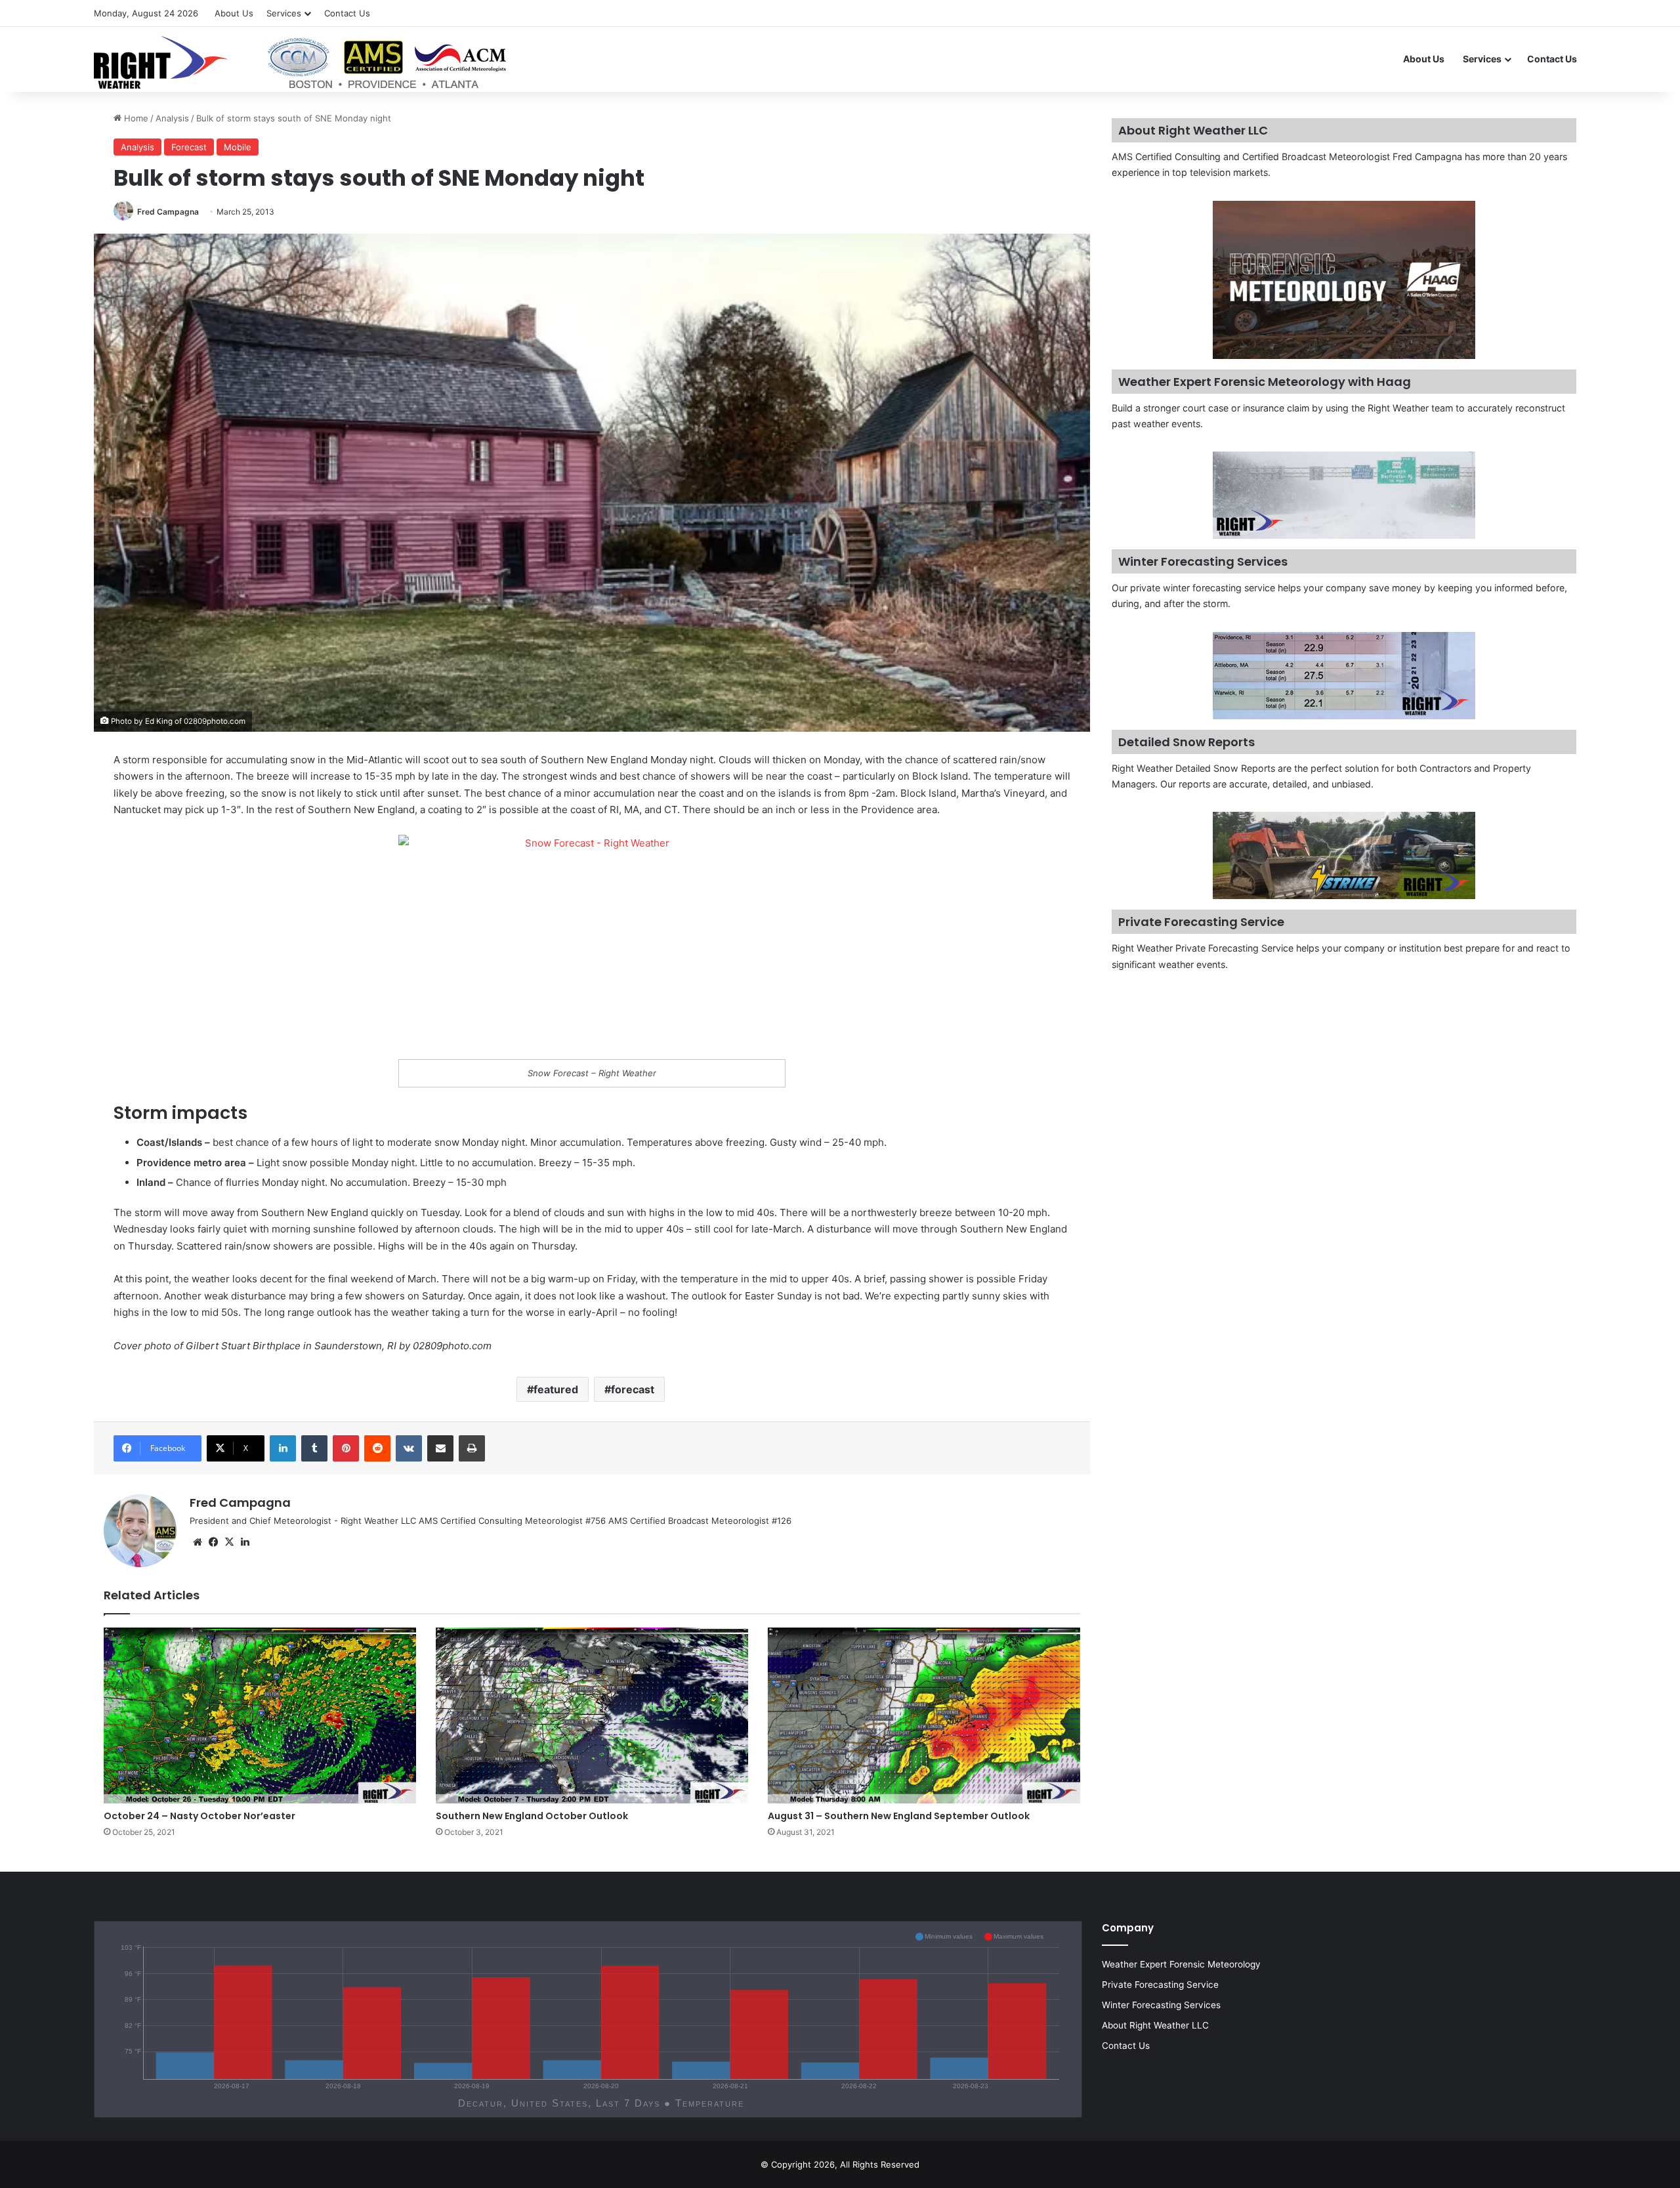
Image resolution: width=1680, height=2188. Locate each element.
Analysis (172, 118)
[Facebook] (213, 1542)
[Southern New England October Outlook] (592, 1715)
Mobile (238, 147)
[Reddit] (377, 1448)
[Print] (472, 1448)
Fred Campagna (168, 212)
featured (556, 1389)
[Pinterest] (346, 1448)
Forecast (189, 147)
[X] (229, 1542)
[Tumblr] (314, 1448)
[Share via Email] (440, 1448)
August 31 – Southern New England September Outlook (899, 1816)
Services (284, 13)
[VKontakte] (409, 1448)
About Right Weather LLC (1155, 2025)
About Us (234, 13)
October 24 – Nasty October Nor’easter (199, 1816)
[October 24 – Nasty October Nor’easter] (260, 1715)
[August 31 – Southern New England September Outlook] (924, 1715)
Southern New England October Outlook (532, 1816)
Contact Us (347, 13)
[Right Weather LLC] (302, 62)
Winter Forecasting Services (1161, 2005)
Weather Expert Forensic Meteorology (1181, 1964)
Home (135, 118)
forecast (633, 1389)
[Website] (198, 1542)
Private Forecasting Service (1160, 1985)
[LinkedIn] (283, 1448)
